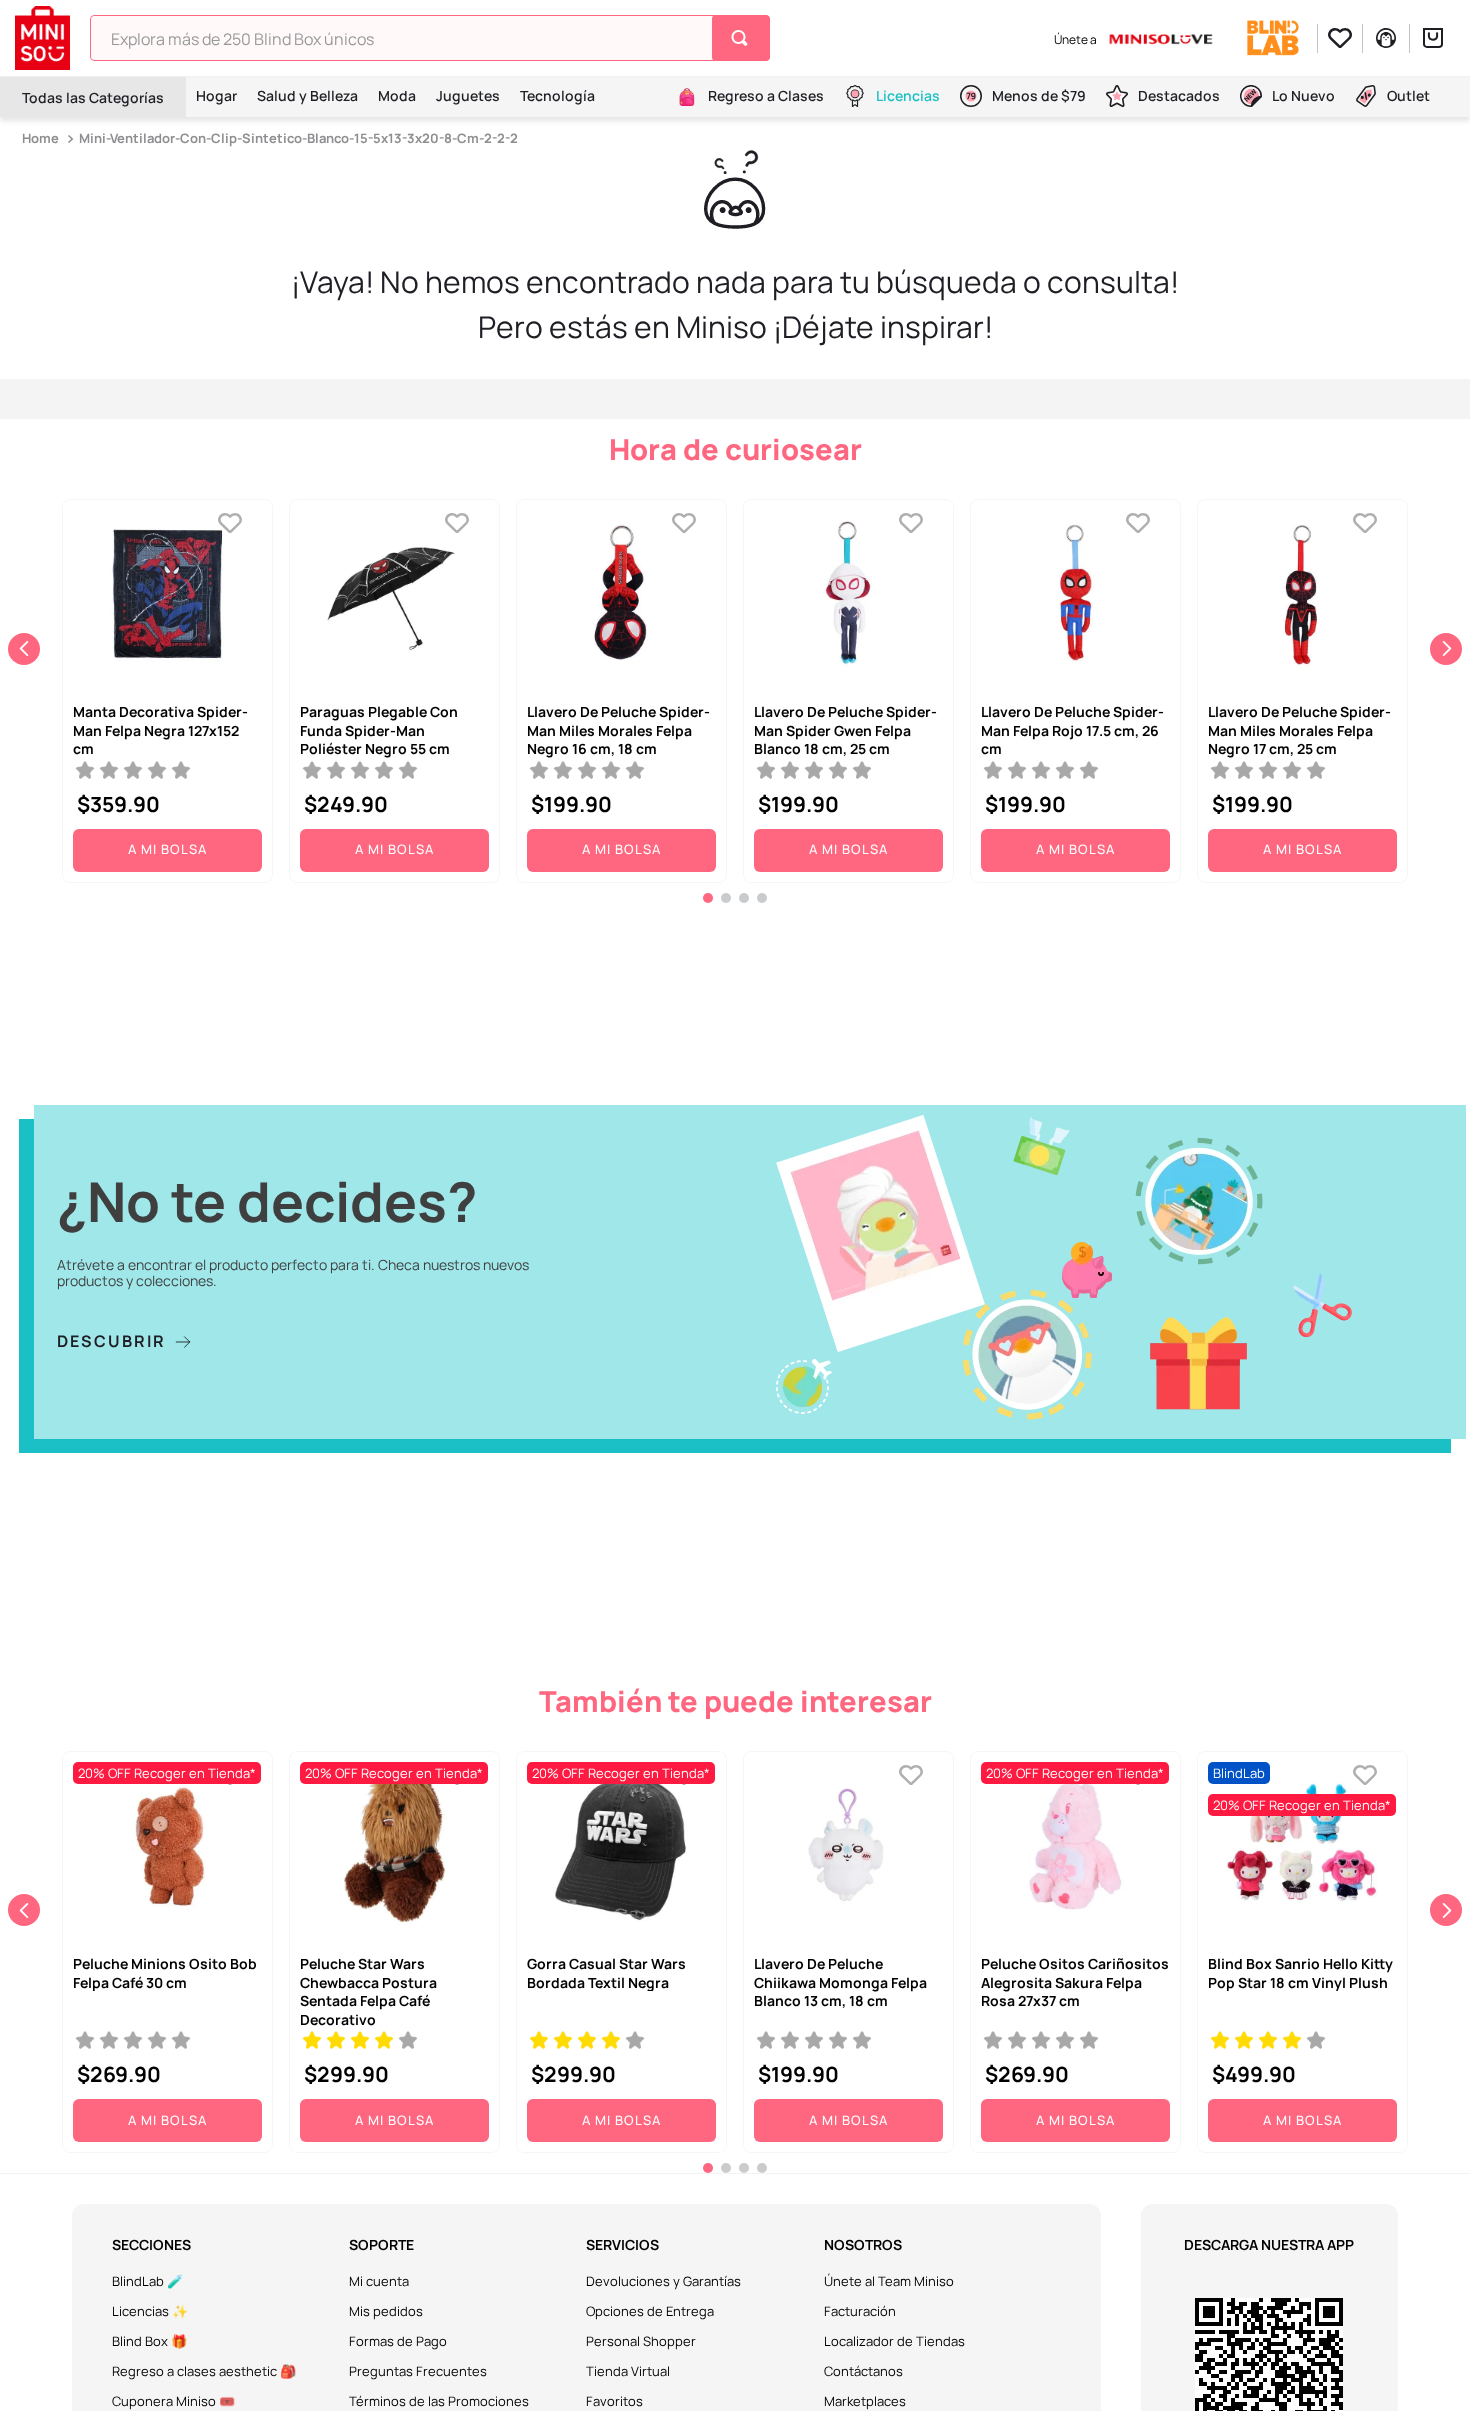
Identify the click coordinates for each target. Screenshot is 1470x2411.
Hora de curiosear (735, 449)
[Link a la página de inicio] (42, 138)
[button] (708, 898)
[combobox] (430, 38)
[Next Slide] (1446, 649)
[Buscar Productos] (743, 38)
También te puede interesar (735, 1701)
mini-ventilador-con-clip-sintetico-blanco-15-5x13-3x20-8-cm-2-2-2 (298, 138)
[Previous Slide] (24, 649)
